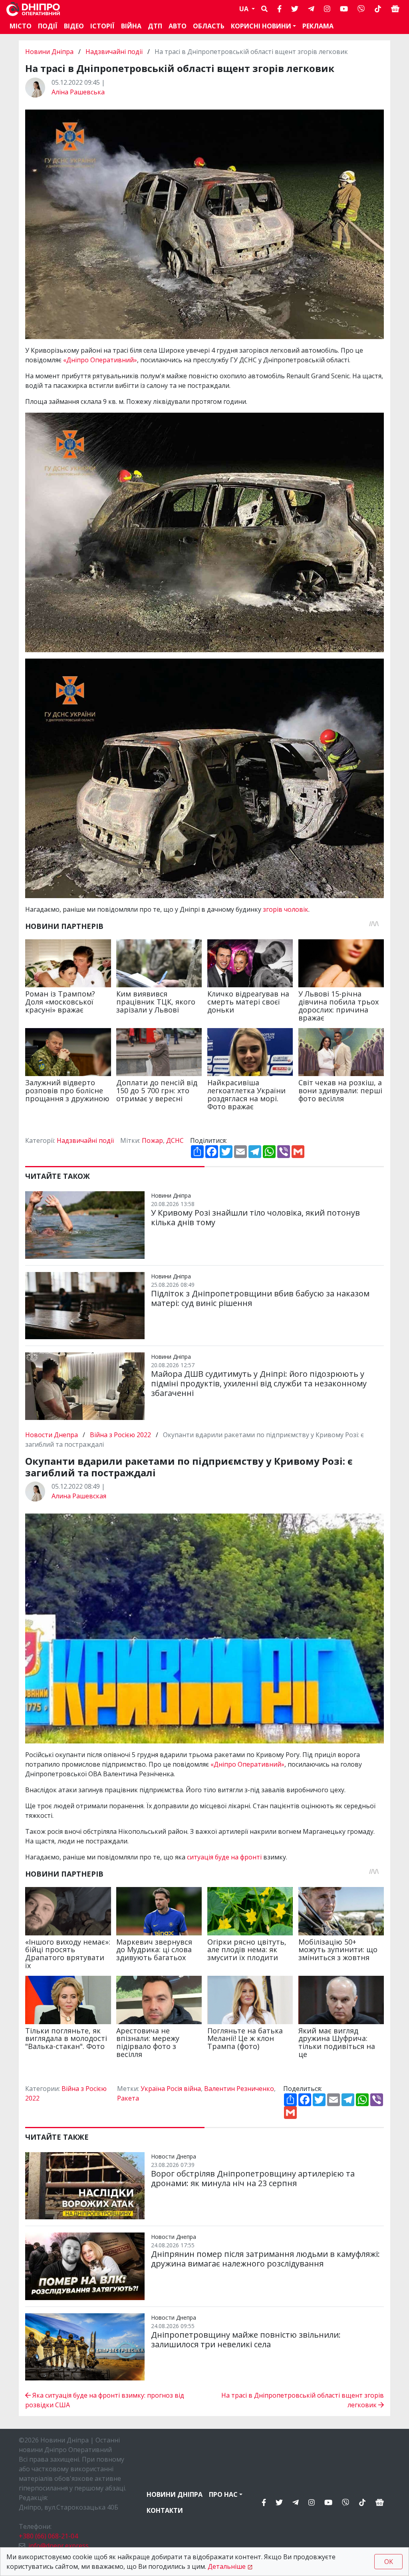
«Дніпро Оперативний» (100, 360)
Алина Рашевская (79, 1496)
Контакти (165, 2510)
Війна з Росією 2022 (120, 1435)
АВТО (178, 26)
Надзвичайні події (114, 52)
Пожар (152, 1140)
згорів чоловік (286, 909)
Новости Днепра (52, 1435)
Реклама (318, 26)
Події (48, 26)
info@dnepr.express (59, 2546)
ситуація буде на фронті (224, 1857)
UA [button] (245, 9)
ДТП (155, 26)
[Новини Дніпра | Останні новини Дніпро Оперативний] (33, 9)
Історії (102, 26)
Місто (21, 26)
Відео (74, 26)
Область (209, 26)
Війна (131, 26)
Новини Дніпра (50, 52)
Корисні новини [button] (261, 26)
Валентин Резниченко (239, 2089)
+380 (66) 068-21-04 (48, 2536)
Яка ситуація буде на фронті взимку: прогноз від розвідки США (105, 2400)
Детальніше (227, 2566)
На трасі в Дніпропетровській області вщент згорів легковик (303, 2400)
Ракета (128, 2098)
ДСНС (175, 1140)
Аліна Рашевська (78, 92)
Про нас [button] (223, 2494)
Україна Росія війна (171, 2089)
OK (389, 2562)
